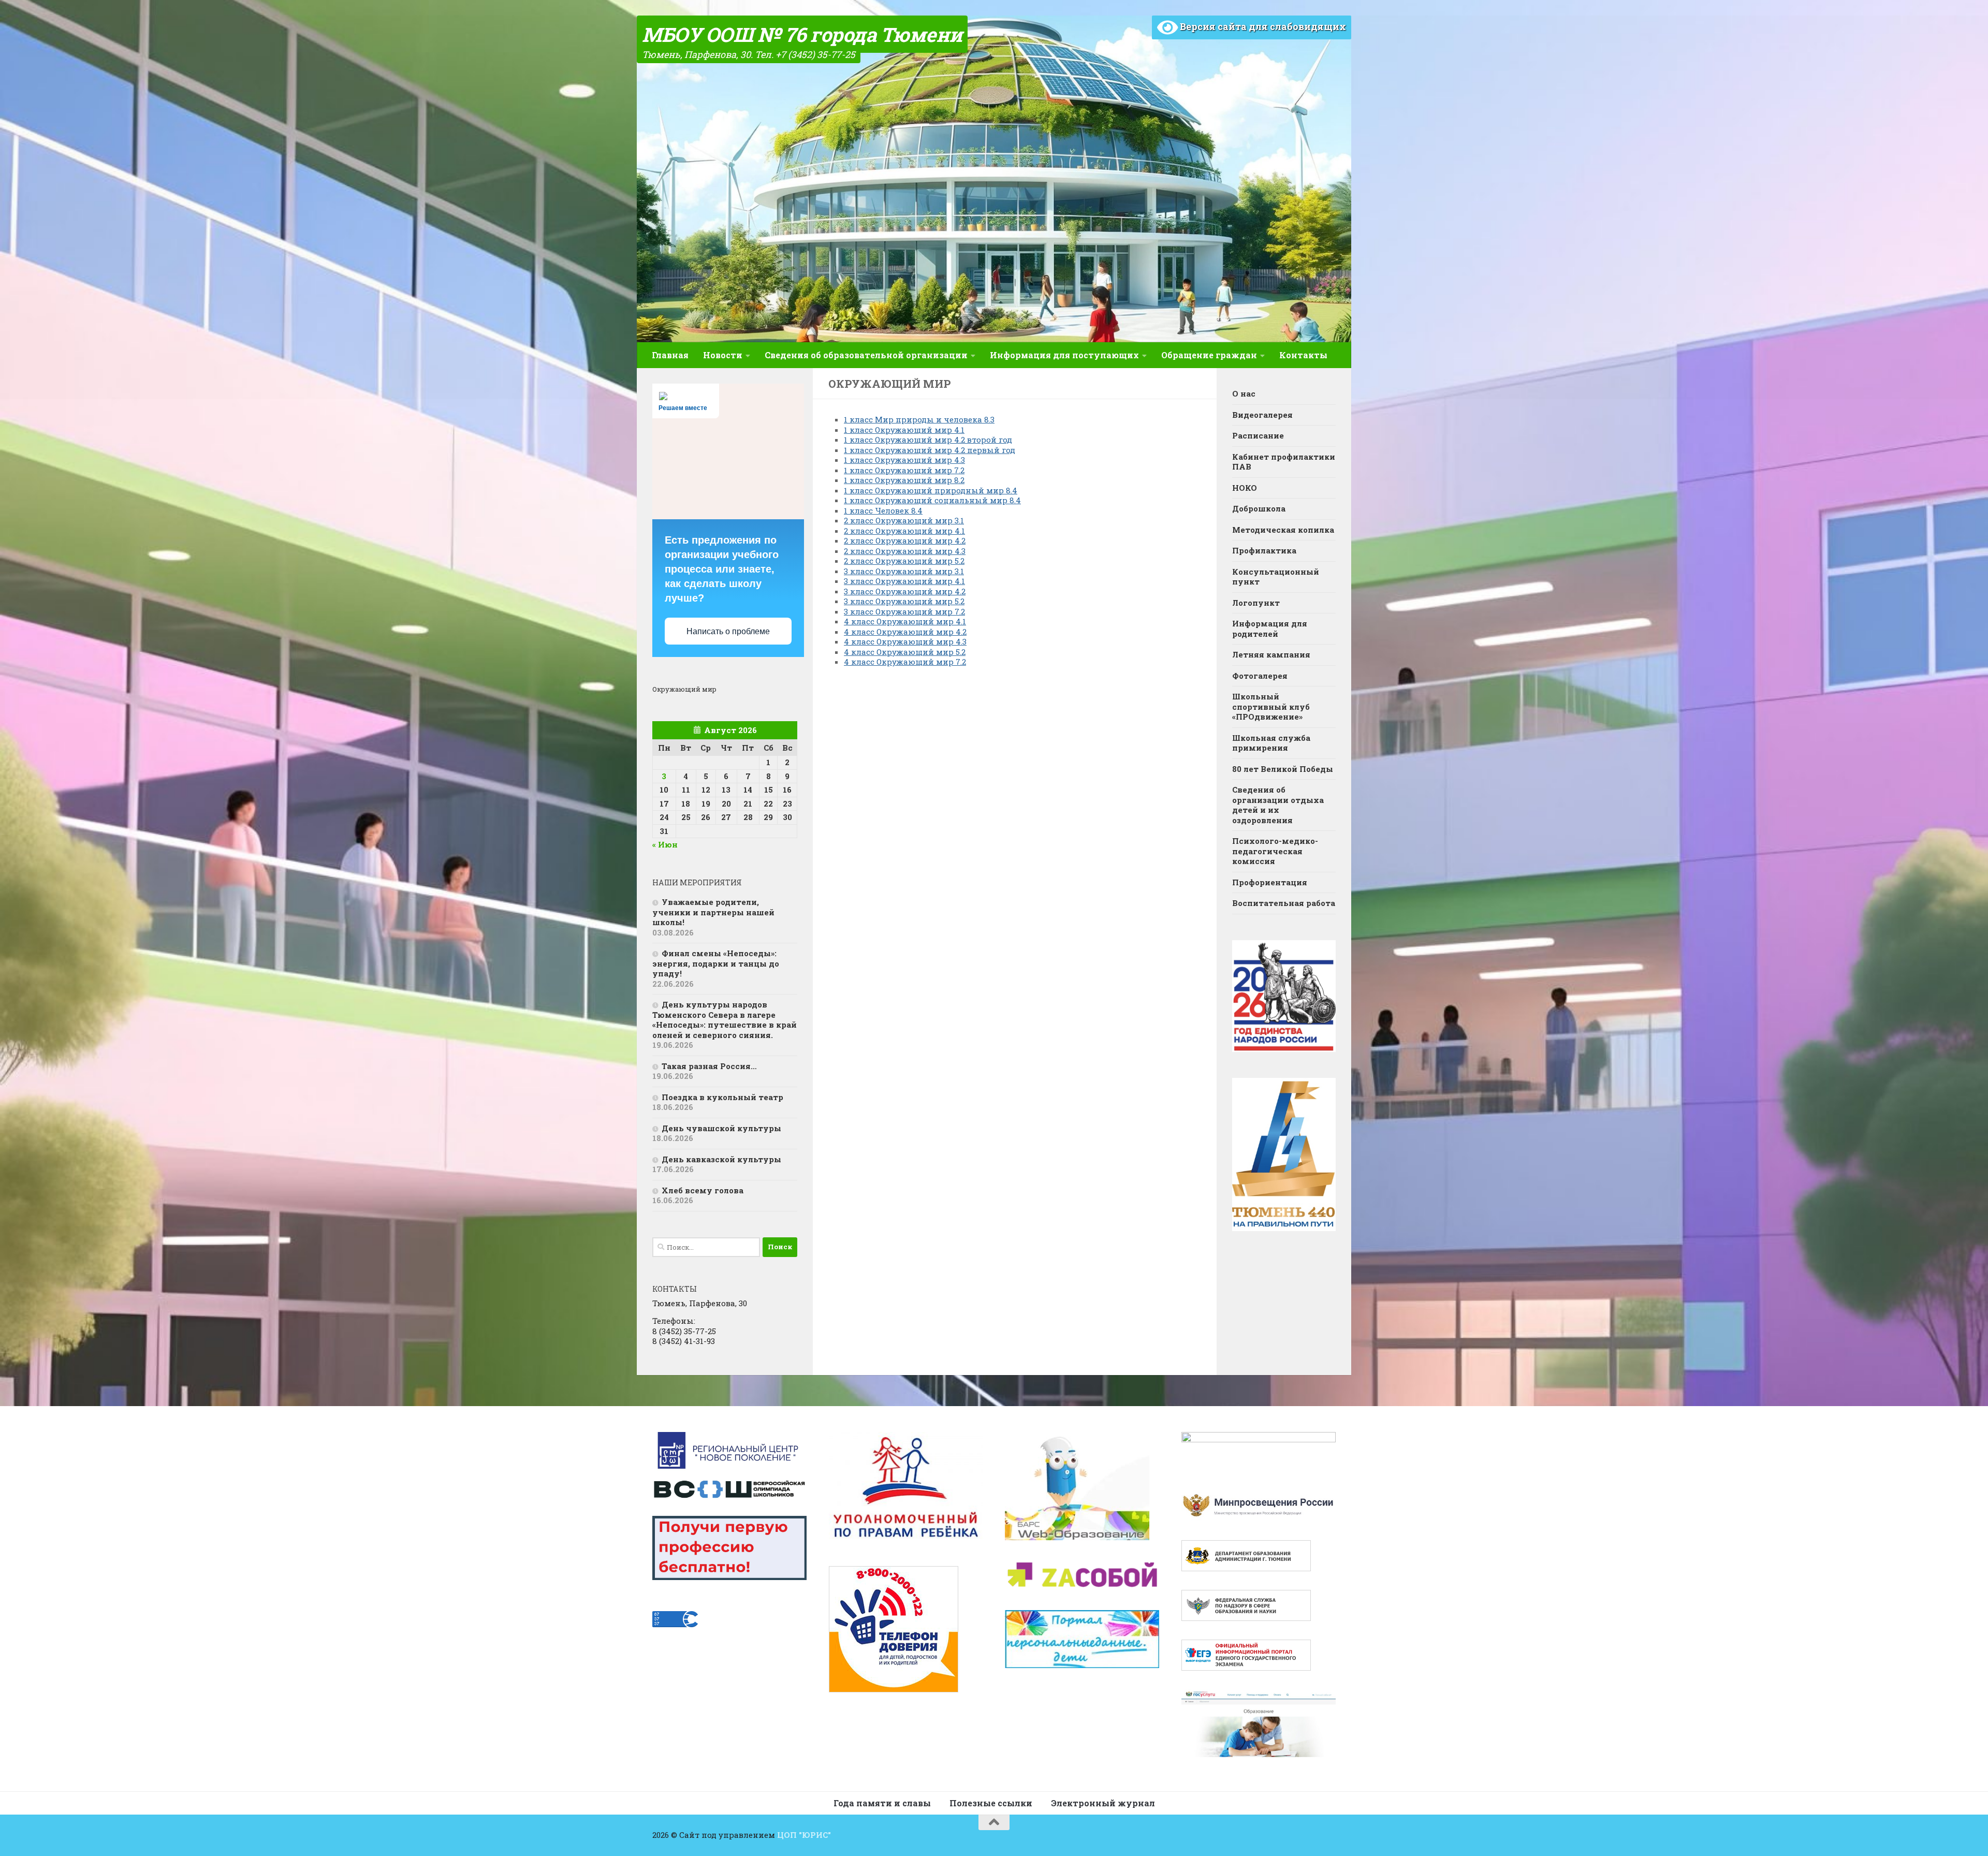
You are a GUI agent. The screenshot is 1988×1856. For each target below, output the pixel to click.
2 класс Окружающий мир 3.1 (904, 520)
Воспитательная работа (1284, 903)
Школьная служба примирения (1271, 743)
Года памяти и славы (882, 1803)
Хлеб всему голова (703, 1190)
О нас (1244, 393)
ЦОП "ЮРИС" (804, 1835)
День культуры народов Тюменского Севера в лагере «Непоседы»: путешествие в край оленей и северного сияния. (725, 1020)
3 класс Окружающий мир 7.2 (904, 611)
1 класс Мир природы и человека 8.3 (919, 419)
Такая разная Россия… (709, 1066)
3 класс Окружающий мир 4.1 (904, 581)
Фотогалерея (1260, 676)
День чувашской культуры (721, 1128)
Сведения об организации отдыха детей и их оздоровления (1278, 805)
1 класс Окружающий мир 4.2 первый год (930, 450)
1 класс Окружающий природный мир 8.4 (931, 490)
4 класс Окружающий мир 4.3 (905, 641)
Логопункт (1256, 603)
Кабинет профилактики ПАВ (1284, 462)
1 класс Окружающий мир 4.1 (904, 430)
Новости (723, 355)
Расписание (1258, 435)
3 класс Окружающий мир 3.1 (904, 571)
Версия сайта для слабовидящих (1262, 26)
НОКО (1245, 488)
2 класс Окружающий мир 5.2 (904, 561)
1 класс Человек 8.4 (883, 510)
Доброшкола (1259, 508)
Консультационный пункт (1276, 577)
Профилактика (1264, 550)
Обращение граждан (1209, 355)
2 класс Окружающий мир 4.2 (905, 540)
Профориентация (1270, 882)
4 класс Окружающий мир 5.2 (905, 652)
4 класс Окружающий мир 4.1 (905, 621)
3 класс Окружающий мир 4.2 (905, 591)
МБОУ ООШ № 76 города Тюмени (802, 34)
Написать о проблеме (728, 631)
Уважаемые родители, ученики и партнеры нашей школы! (713, 912)
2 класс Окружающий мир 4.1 (904, 531)
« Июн (665, 844)
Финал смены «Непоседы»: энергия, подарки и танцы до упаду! (716, 963)
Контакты (1303, 355)
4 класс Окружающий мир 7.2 (905, 662)
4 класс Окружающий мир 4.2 (905, 632)
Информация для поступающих (1064, 355)
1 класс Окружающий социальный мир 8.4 (932, 500)
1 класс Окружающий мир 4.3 (904, 460)
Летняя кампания (1271, 654)
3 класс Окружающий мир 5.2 (904, 601)
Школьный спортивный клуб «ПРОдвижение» (1271, 706)
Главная (670, 355)
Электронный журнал (1103, 1803)
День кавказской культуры (721, 1159)
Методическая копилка (1283, 530)
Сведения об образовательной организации (866, 355)
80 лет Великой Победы (1283, 769)
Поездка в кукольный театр (722, 1097)
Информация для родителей (1270, 629)
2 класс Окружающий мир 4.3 (905, 551)
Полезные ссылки (991, 1803)
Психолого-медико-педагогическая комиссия (1275, 851)
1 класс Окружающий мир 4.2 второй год (928, 440)
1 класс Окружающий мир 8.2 (904, 480)
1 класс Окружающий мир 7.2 (904, 470)
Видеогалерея (1262, 415)
